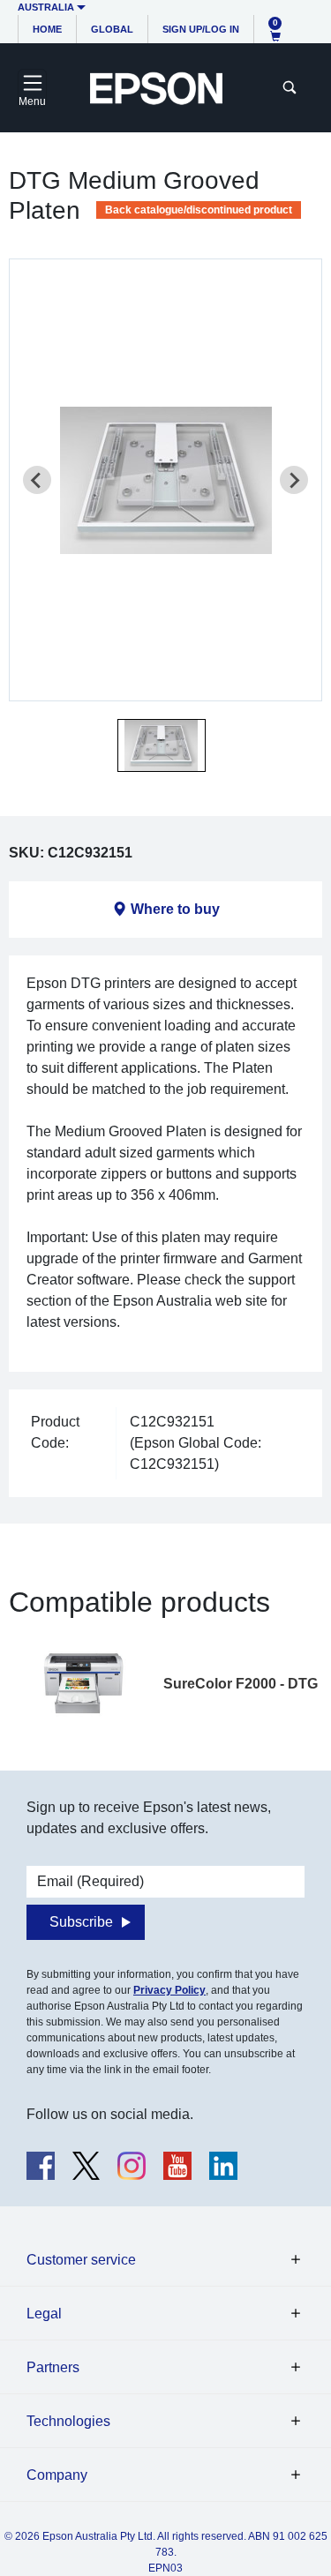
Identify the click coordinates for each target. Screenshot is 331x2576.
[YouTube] (177, 2166)
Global (112, 29)
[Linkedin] (223, 2166)
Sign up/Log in (201, 29)
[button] (162, 745)
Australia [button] (46, 7)
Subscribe (81, 1922)
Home (47, 29)
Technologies (68, 2421)
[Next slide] (294, 480)
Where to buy (175, 909)
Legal (44, 2314)
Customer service (81, 2260)
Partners (53, 2367)
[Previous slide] (37, 480)
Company (57, 2475)
